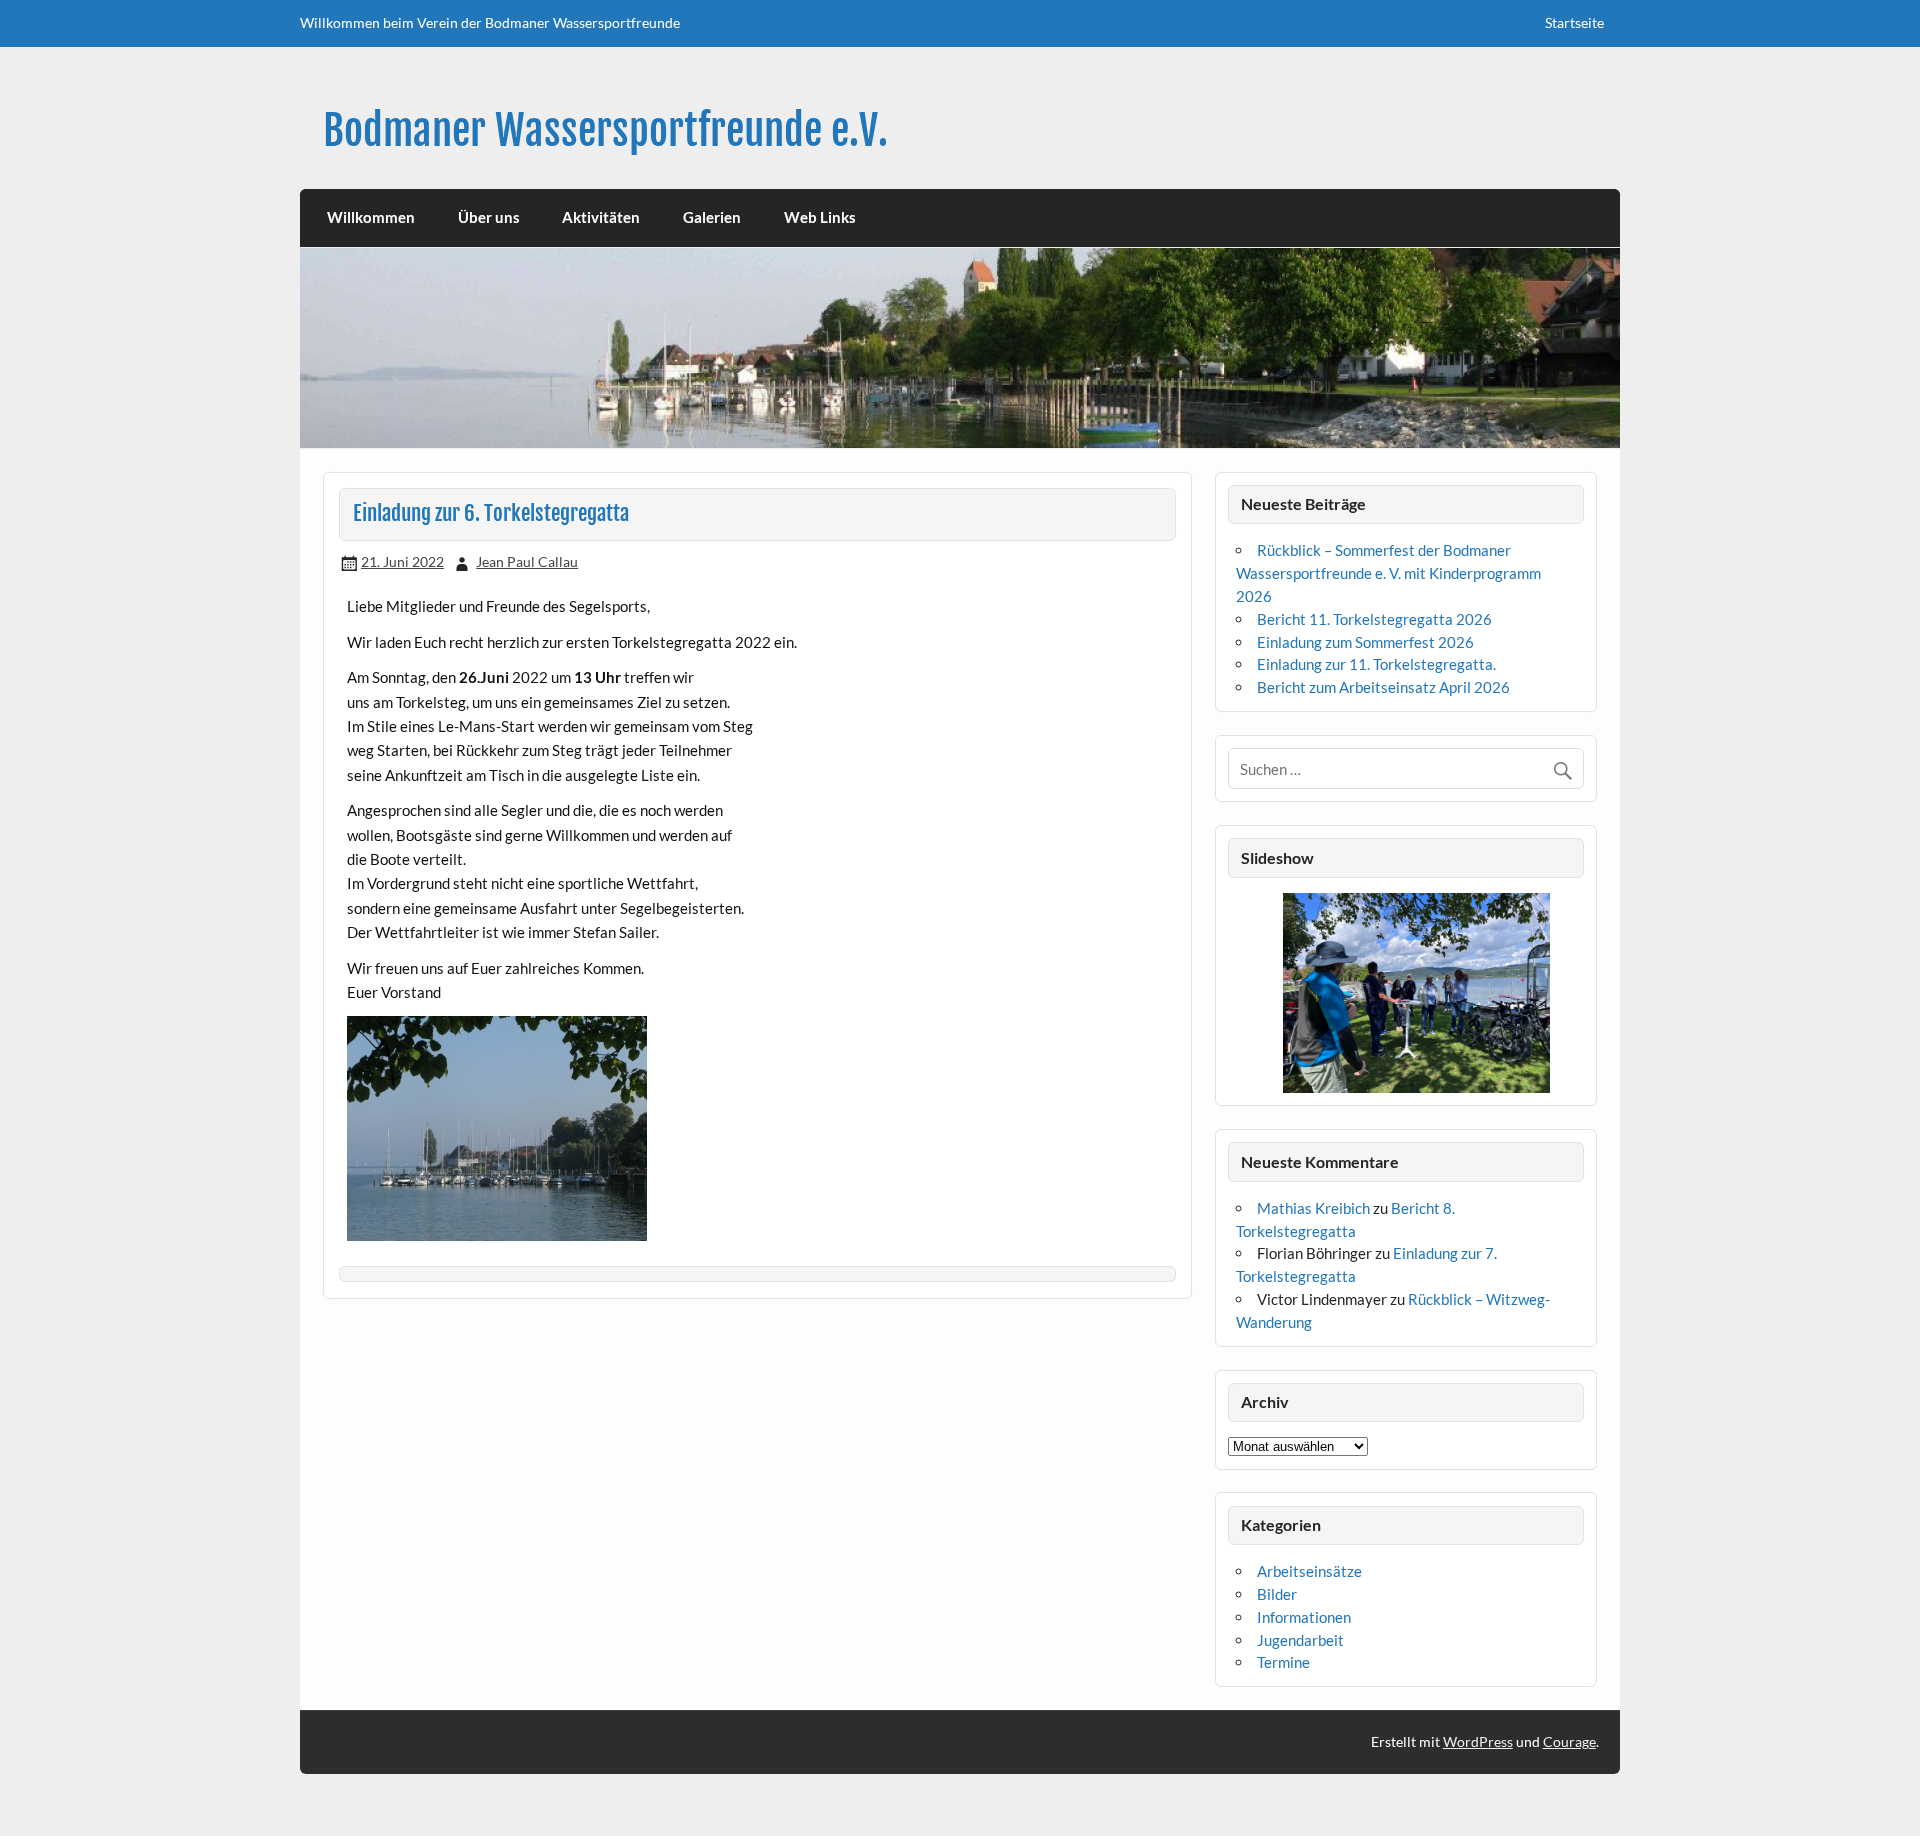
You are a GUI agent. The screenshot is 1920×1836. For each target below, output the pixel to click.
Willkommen (371, 217)
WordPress (1478, 1741)
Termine (1283, 1662)
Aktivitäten (601, 217)
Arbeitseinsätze (1309, 1571)
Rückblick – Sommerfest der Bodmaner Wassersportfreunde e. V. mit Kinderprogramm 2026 (1388, 573)
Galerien (712, 217)
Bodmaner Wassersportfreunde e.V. (605, 130)
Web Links (820, 217)
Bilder (1277, 1594)
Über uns (489, 217)
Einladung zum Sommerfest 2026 (1365, 642)
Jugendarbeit (1300, 1640)
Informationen (1304, 1617)
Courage (1569, 1741)
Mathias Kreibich (1313, 1208)
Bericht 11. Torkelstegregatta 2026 (1374, 619)
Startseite (1574, 22)
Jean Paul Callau (527, 561)
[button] (1242, 993)
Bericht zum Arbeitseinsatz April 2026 (1383, 687)
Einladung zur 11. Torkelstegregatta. (1376, 664)
